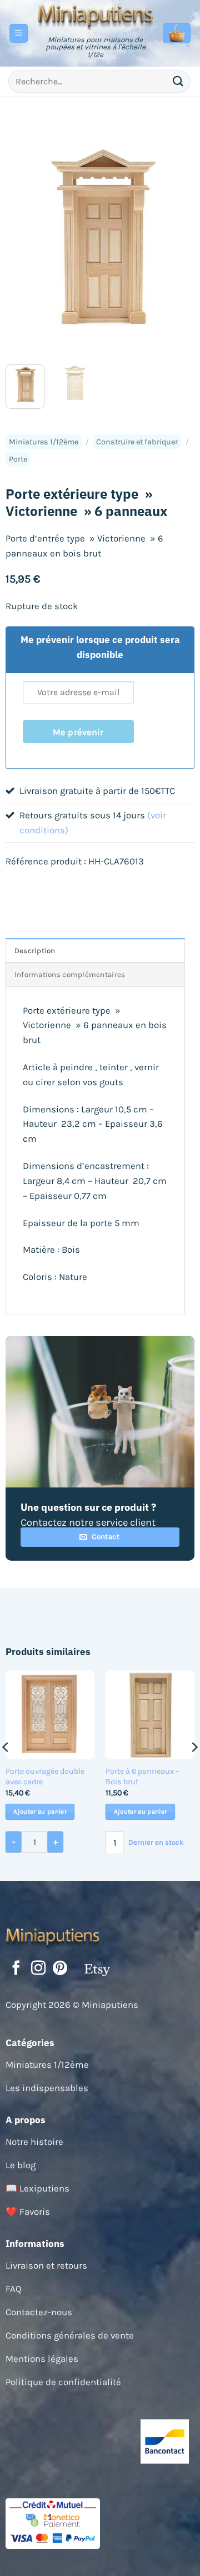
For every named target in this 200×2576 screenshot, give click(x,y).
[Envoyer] (178, 81)
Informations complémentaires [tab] (70, 975)
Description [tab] (35, 951)
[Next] (177, 241)
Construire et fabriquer (137, 442)
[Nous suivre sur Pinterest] (60, 1969)
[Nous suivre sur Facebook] (16, 1969)
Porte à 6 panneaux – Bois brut (142, 1777)
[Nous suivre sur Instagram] (38, 1969)
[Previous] (23, 241)
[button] (19, 33)
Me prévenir (78, 732)
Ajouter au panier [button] (40, 1812)
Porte (18, 459)
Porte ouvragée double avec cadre (45, 1777)
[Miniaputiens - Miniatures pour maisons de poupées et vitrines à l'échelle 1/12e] (96, 16)
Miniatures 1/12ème (44, 442)
